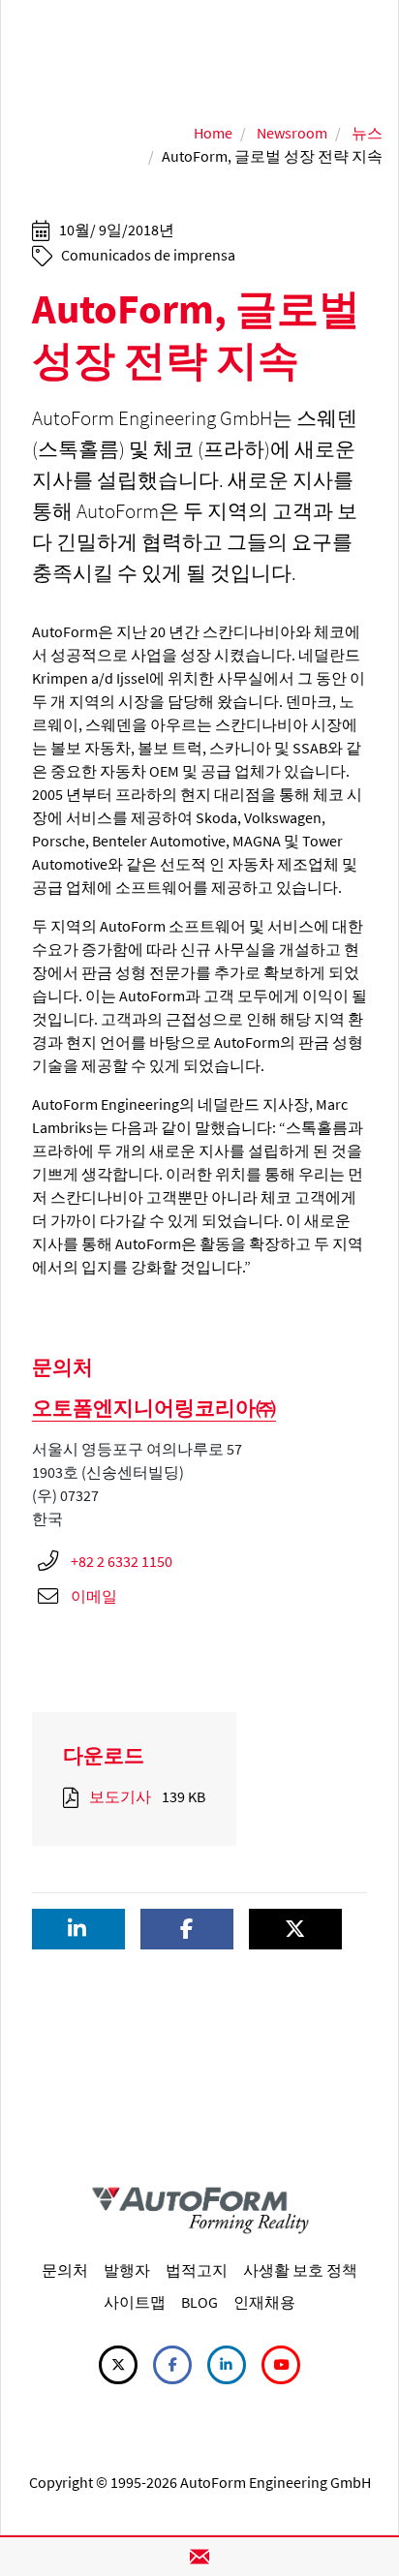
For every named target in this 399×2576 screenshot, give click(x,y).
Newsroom (292, 133)
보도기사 (120, 1796)
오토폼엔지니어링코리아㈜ (154, 1408)
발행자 (127, 2270)
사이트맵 (135, 2302)
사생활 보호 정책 (300, 2270)
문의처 (65, 2270)
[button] (78, 1930)
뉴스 (367, 133)
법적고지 (197, 2270)
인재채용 (264, 2302)
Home (213, 133)
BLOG (199, 2302)
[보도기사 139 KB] (75, 1796)
